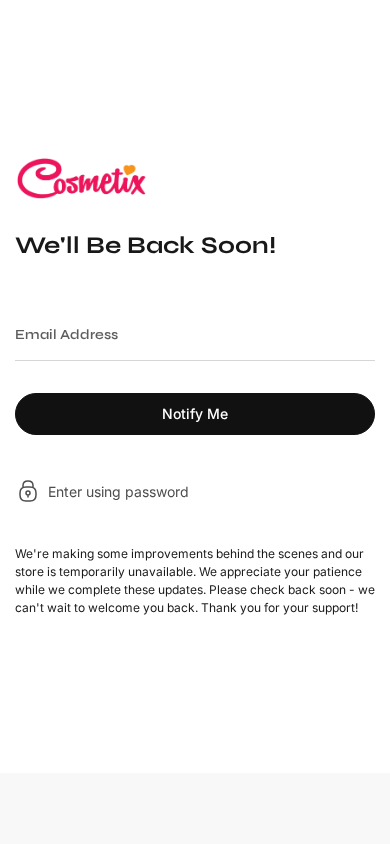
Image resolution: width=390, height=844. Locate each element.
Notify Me (195, 413)
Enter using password (118, 492)
